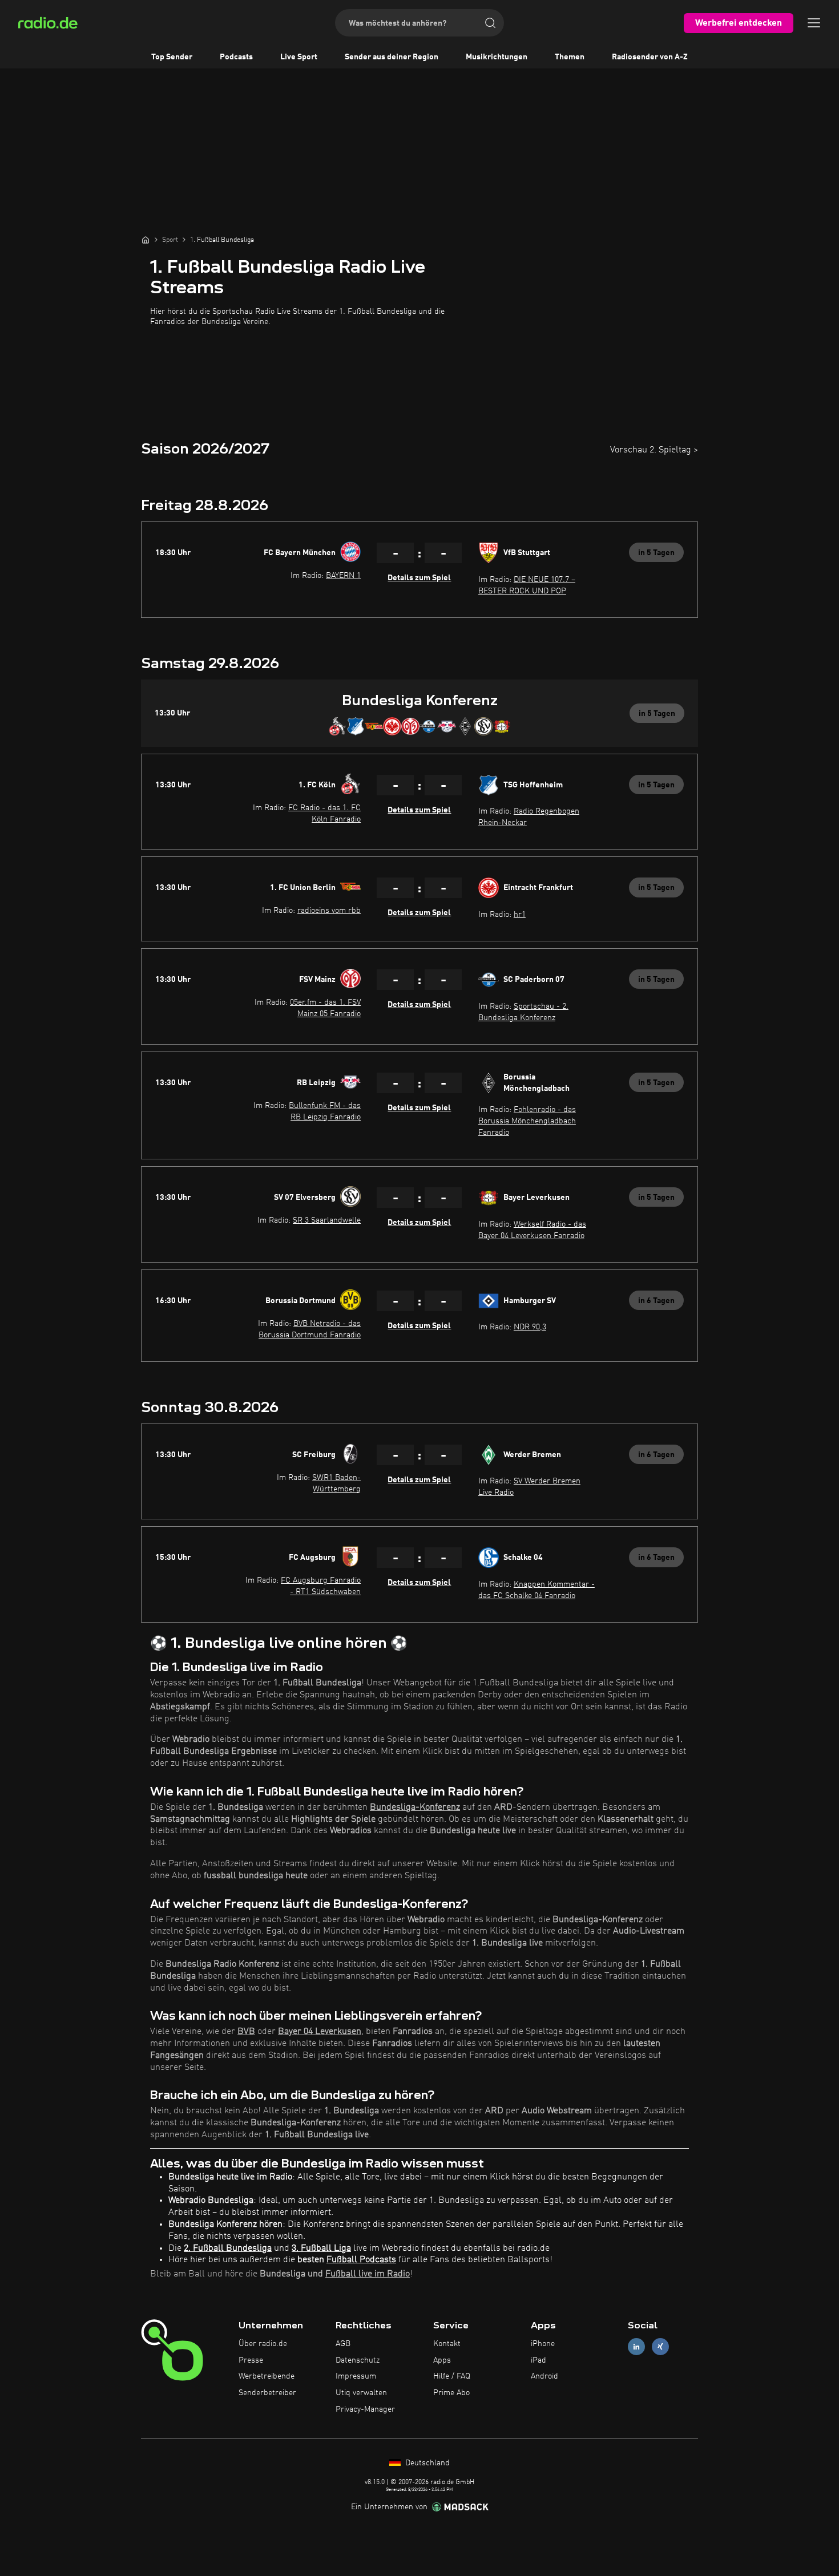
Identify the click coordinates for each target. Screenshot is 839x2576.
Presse (251, 2360)
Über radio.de (263, 2344)
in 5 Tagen (656, 553)
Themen (570, 57)
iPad (539, 2360)
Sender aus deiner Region (392, 57)
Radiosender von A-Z (650, 57)
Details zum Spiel (419, 578)
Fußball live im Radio (368, 2274)
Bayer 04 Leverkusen (320, 2032)
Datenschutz (358, 2360)
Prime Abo (451, 2393)
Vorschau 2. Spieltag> (654, 450)
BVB (246, 2032)
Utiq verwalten (361, 2393)
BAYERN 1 (343, 576)
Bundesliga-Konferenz (415, 1807)
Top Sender (172, 57)
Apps (442, 2360)
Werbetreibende (267, 2376)
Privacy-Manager (365, 2409)
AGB (343, 2344)
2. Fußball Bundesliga (228, 2249)
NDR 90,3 (530, 1327)
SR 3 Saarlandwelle (327, 1220)
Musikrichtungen (497, 57)
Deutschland (426, 2463)
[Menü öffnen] (814, 23)
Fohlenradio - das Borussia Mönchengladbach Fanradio (527, 1121)
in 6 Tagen (656, 1301)
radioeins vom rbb (329, 911)
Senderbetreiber (267, 2393)
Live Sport (299, 57)
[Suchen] (490, 23)
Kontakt (447, 2344)
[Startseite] (146, 240)
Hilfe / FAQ (452, 2376)
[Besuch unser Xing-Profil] (660, 2346)
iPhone (543, 2344)
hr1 (520, 915)
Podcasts (236, 57)
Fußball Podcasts (361, 2260)
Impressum (356, 2376)
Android (544, 2376)
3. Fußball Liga (321, 2249)
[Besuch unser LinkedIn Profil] (636, 2346)
